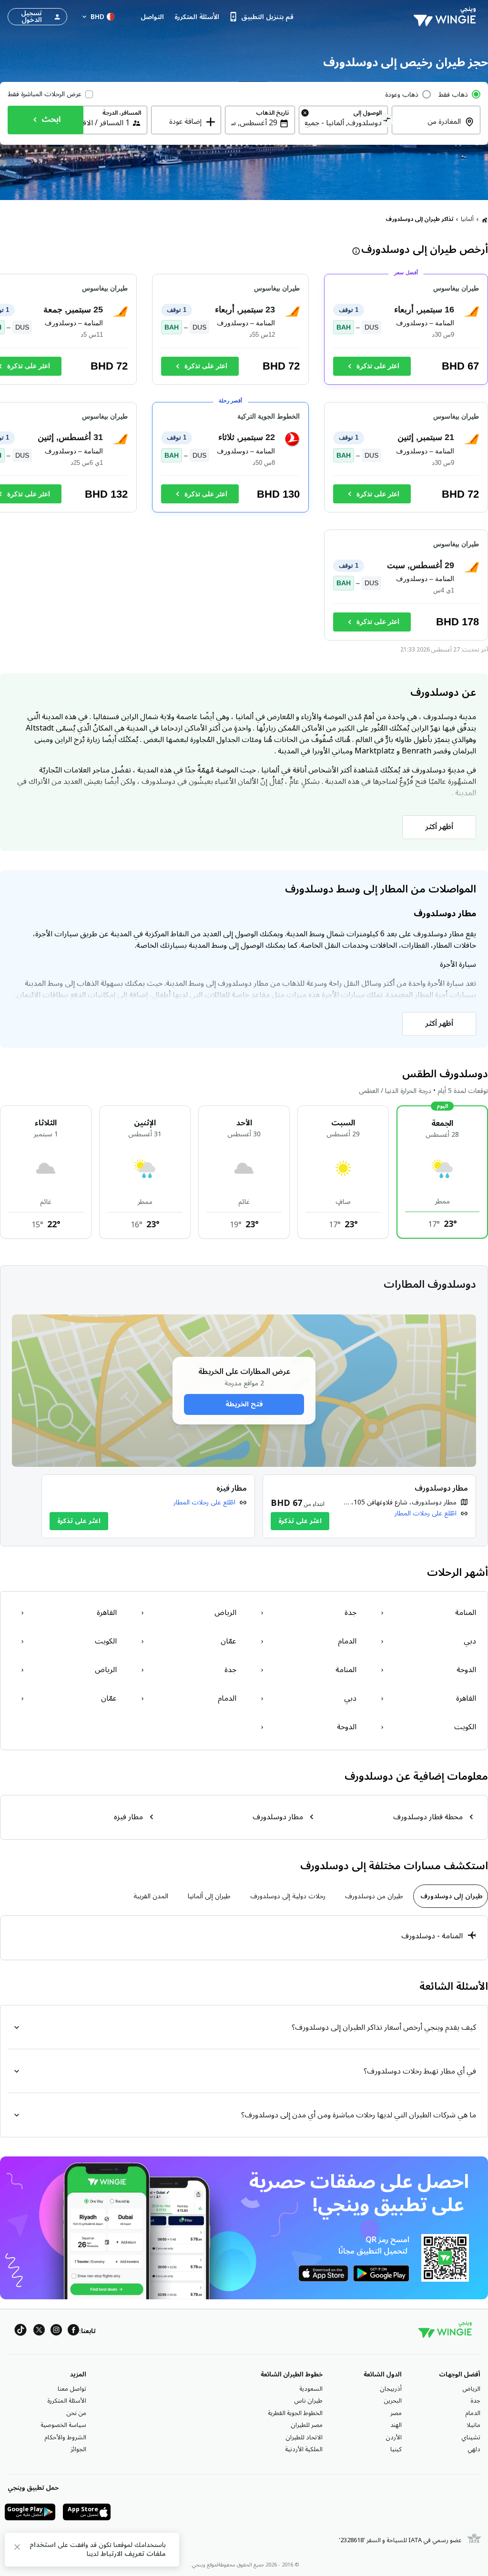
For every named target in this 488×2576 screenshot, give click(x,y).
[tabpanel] (244, 1938)
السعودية (311, 2389)
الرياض (471, 2389)
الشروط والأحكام (65, 2437)
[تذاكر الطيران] (485, 220)
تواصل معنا (72, 2389)
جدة (475, 2401)
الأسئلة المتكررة (67, 2401)
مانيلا (473, 2425)
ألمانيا (467, 219)
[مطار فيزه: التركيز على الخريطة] (148, 1506)
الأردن (394, 2437)
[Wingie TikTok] (20, 2331)
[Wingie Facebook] (73, 2331)
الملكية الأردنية (304, 2449)
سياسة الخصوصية (63, 2425)
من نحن (76, 2413)
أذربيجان (391, 2389)
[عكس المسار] (387, 121)
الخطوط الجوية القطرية (295, 2413)
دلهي (474, 2449)
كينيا (396, 2449)
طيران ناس (308, 2401)
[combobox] (430, 128)
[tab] (451, 1896)
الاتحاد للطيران (304, 2437)
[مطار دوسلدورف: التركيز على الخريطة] (369, 1506)
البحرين (393, 2401)
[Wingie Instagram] (56, 2331)
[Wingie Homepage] (447, 17)
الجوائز (78, 2449)
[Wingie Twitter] (39, 2331)
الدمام (473, 2413)
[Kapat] (17, 2549)
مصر (396, 2413)
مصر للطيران (307, 2425)
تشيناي (471, 2437)
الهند (396, 2425)
